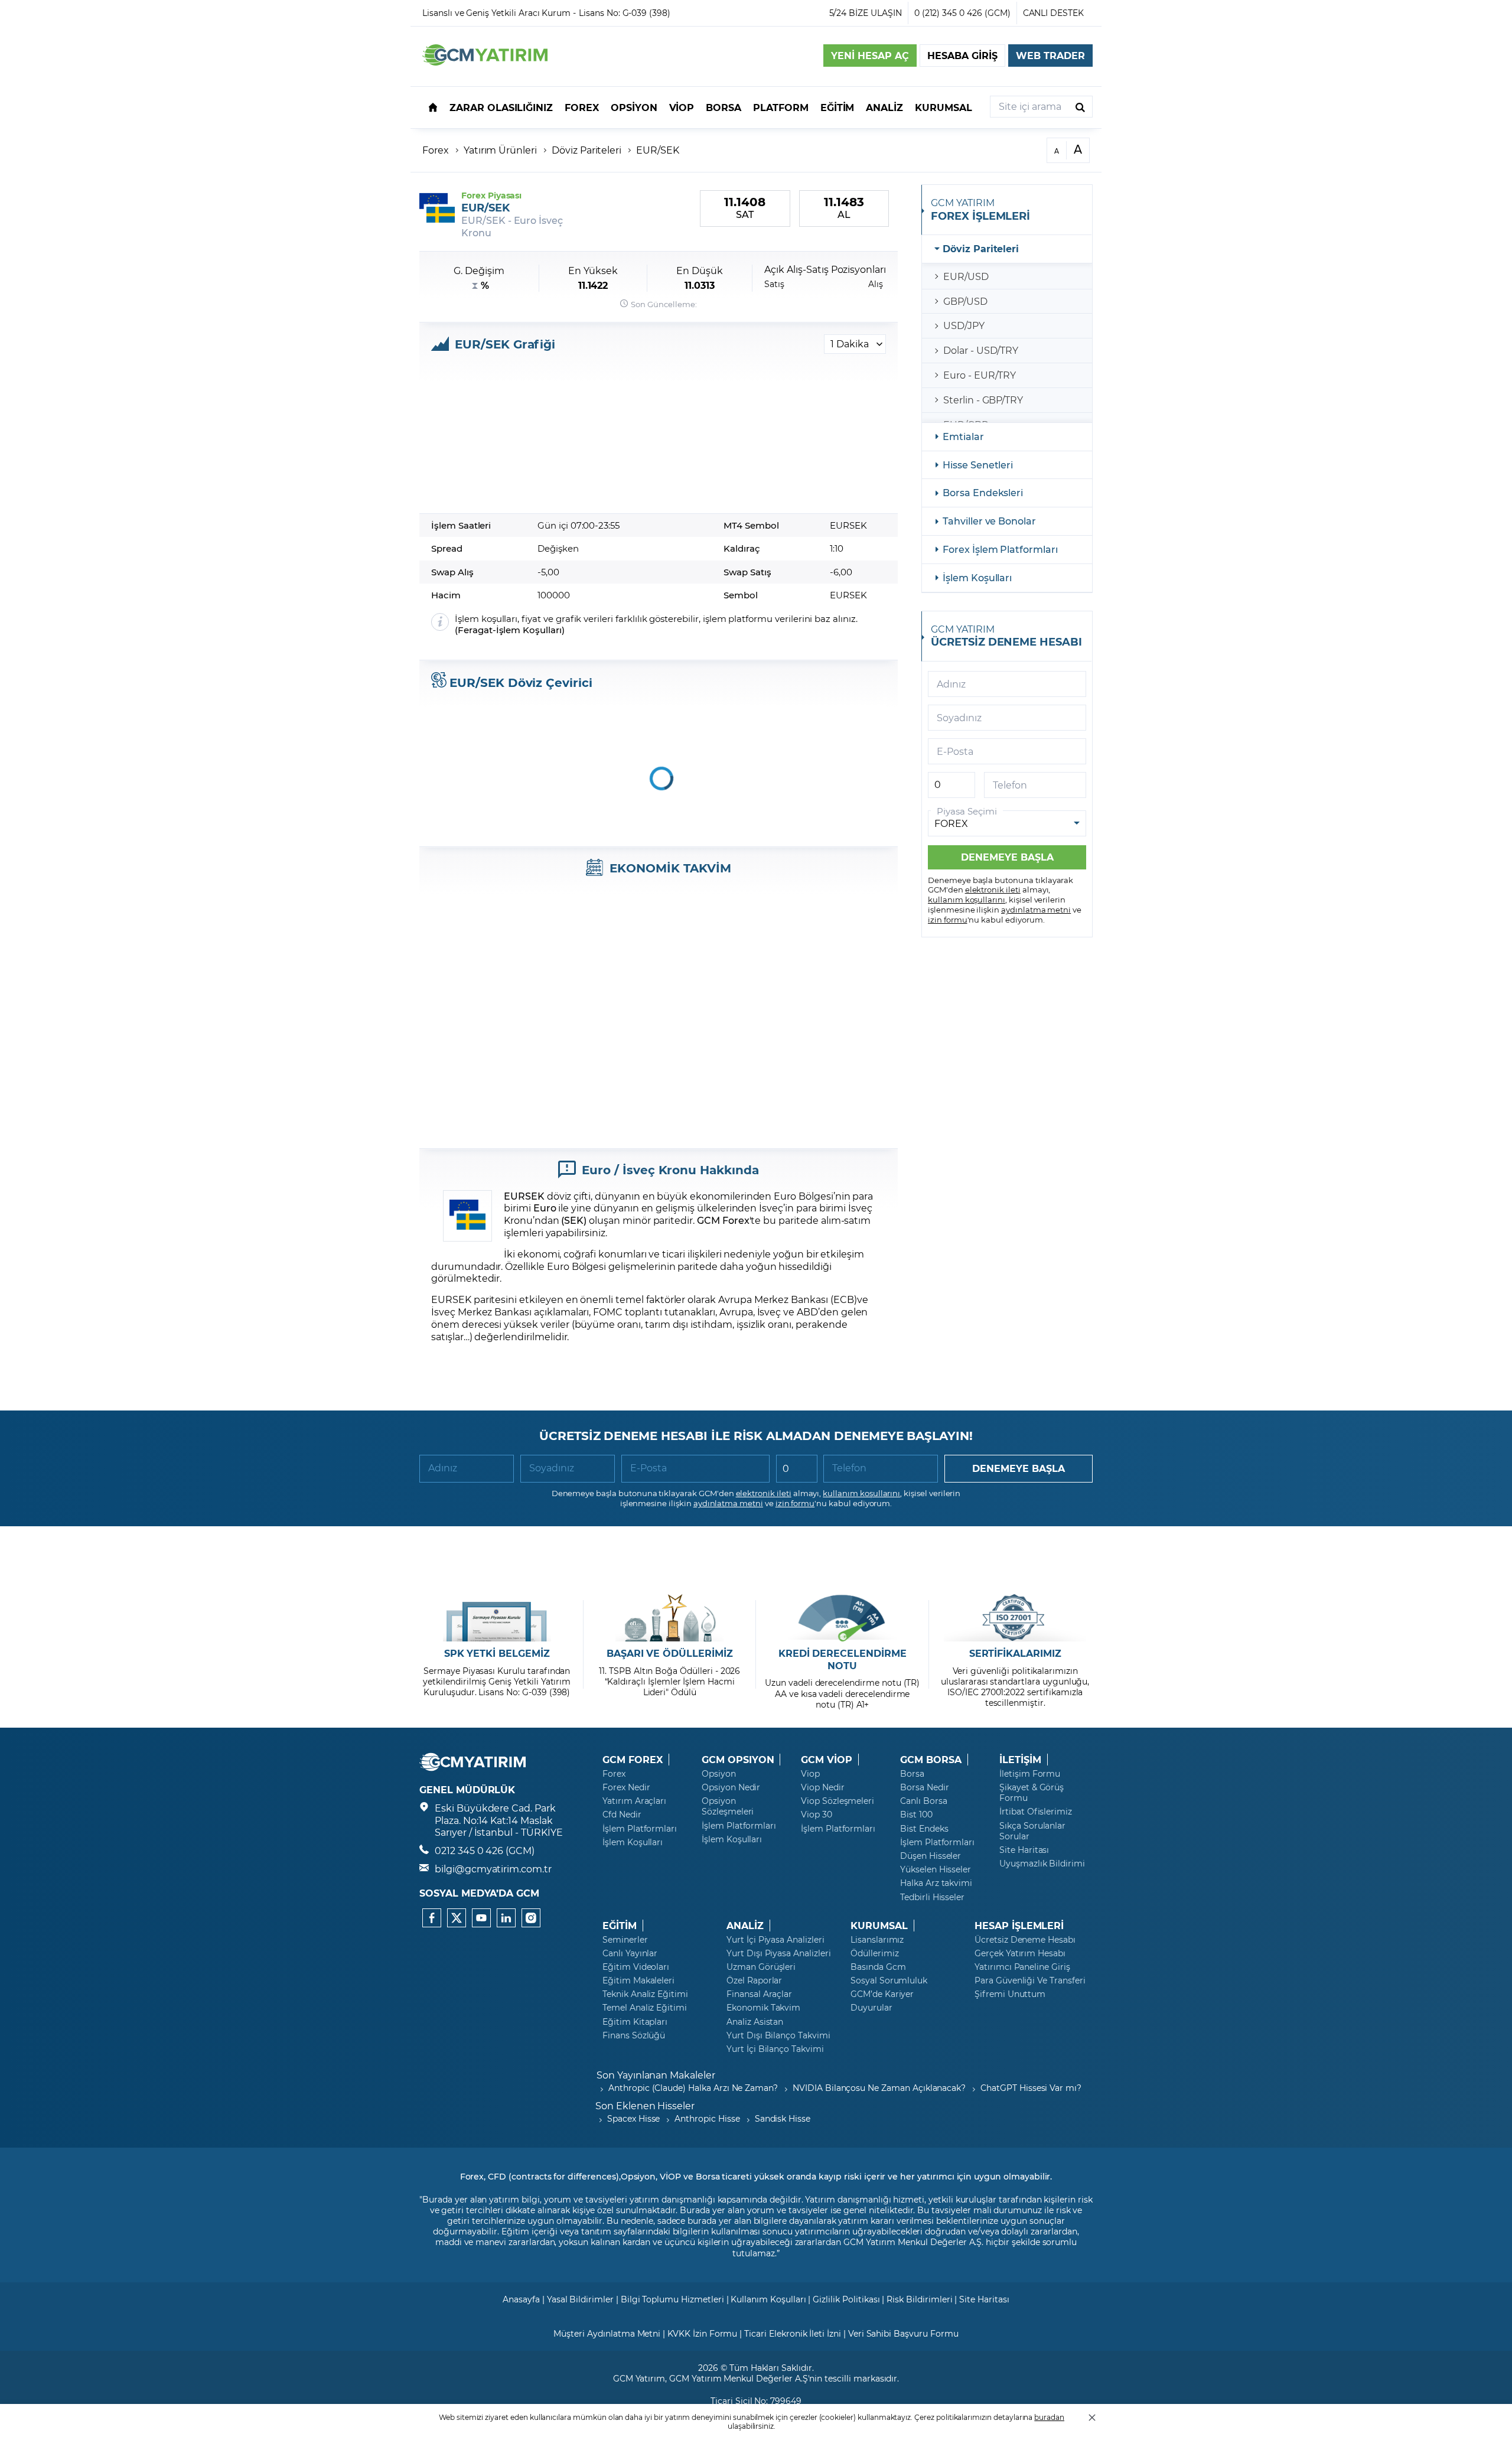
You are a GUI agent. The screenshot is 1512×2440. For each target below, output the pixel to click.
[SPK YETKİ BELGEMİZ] (497, 1618)
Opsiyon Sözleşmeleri (728, 1806)
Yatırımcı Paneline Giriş (1022, 1967)
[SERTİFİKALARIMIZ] (1015, 1618)
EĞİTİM (620, 1926)
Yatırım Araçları (634, 1801)
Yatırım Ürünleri (500, 150)
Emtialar (963, 436)
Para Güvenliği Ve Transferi (1030, 1980)
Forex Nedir (626, 1787)
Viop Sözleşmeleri (838, 1801)
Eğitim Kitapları (635, 2022)
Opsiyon (719, 1774)
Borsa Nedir (924, 1787)
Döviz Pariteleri (586, 150)
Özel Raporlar (754, 1980)
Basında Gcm (878, 1967)
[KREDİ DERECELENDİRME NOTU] (843, 1618)
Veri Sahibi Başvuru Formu (903, 2333)
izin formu (948, 919)
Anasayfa (521, 2299)
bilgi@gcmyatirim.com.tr (493, 1869)
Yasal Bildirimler (580, 2299)
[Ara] (1080, 107)
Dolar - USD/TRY (981, 350)
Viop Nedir (823, 1787)
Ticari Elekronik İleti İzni (793, 2333)
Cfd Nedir (622, 1814)
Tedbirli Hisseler (932, 1897)
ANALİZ (745, 1926)
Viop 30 (817, 1814)
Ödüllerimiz (874, 1953)
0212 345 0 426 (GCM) (485, 1850)
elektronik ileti (993, 889)
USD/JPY (964, 325)
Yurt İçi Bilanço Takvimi (775, 2049)
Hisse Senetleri (978, 465)
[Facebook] (432, 1918)
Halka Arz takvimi (936, 1883)
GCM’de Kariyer (882, 1994)
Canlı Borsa (923, 1801)
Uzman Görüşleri (761, 1967)
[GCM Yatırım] (485, 62)
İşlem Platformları (640, 1829)
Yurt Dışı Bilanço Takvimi (778, 2035)
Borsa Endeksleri (983, 492)
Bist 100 (916, 1814)
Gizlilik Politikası (846, 2299)
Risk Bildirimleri (919, 2299)
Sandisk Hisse (783, 2118)
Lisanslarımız (877, 1940)
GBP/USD (965, 301)
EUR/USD (966, 276)
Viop (810, 1774)
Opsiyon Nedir (731, 1787)
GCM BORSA (931, 1760)
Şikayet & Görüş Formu (1032, 1793)
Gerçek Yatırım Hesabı (1020, 1953)
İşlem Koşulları (529, 630)
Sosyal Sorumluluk (889, 1980)
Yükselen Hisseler (936, 1869)
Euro (545, 1208)
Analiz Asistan (755, 2022)
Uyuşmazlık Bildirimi (1042, 1864)
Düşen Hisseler (931, 1856)
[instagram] (531, 1918)
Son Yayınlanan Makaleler (656, 2075)
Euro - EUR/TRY (980, 375)
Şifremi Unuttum (1010, 1994)
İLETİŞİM (1020, 1760)
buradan (1049, 2417)
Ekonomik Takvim (763, 2008)
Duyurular (871, 2008)
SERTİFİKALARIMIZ (1015, 1653)
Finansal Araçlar (759, 1994)
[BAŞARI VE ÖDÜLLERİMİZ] (669, 1618)
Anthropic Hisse (707, 2118)
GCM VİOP (827, 1760)
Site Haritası (1024, 1850)
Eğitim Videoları (636, 1967)
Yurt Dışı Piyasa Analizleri (779, 1953)
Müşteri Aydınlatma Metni (607, 2333)
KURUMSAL (879, 1926)
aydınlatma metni (1036, 909)
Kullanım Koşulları (768, 2299)
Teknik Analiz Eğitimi (645, 1994)
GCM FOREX (633, 1760)
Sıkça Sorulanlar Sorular (1032, 1831)
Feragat (475, 630)
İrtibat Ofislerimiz (1036, 1812)
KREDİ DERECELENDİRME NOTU (843, 1659)
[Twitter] (457, 1918)
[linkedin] (506, 1918)
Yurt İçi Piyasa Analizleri (775, 1940)
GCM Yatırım (639, 2378)
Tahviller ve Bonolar (989, 521)
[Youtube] (481, 1918)
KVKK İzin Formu (702, 2333)
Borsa (912, 1774)
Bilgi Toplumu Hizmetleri (672, 2299)
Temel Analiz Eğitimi (645, 2008)
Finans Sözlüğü (634, 2035)
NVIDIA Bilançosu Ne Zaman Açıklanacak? (879, 2088)
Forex (436, 150)
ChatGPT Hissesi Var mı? (1031, 2088)
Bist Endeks (924, 1829)
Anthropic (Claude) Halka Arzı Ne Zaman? (693, 2088)
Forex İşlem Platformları (1000, 549)
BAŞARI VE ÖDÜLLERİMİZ (670, 1653)
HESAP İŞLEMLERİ (1019, 1926)
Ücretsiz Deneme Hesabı (1025, 1940)
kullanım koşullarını (967, 899)
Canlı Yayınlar (630, 1953)
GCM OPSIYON (738, 1760)
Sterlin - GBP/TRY (983, 400)
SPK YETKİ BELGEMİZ (497, 1653)
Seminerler (625, 1940)
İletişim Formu (1030, 1774)
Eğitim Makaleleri (638, 1980)
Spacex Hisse (633, 2118)
